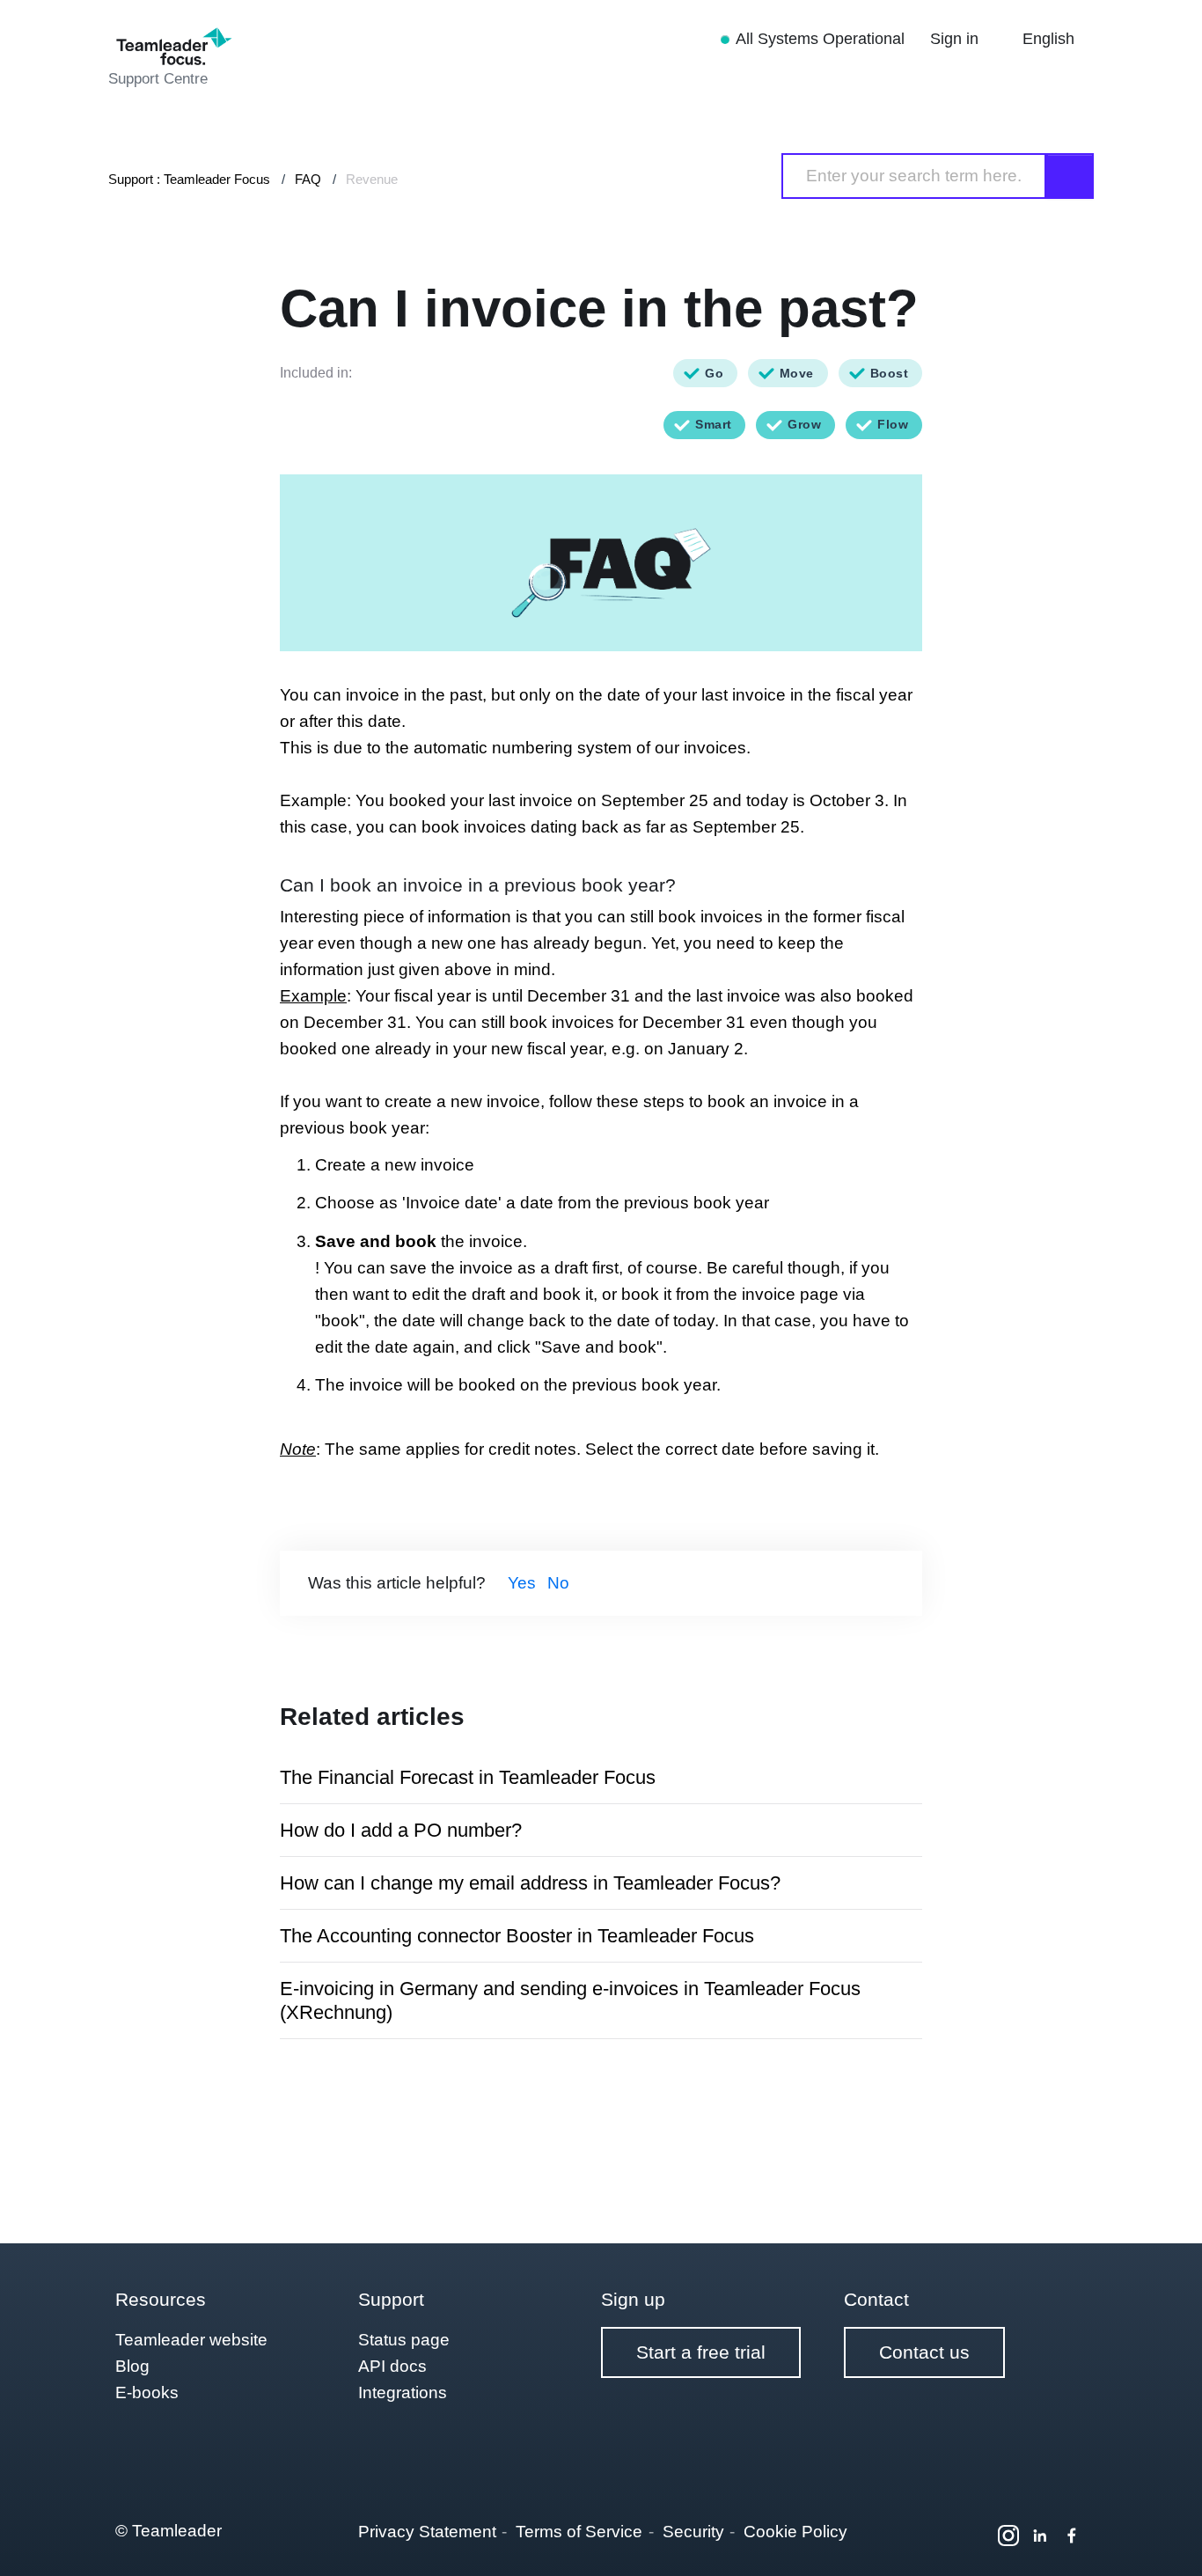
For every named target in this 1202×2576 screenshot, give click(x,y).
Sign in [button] (956, 39)
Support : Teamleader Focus (189, 179)
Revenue (372, 179)
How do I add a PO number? (401, 1830)
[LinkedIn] (1040, 2536)
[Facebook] (1072, 2536)
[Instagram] (1008, 2536)
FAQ (308, 179)
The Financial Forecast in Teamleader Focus (468, 1777)
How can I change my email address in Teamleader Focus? (530, 1883)
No (558, 1583)
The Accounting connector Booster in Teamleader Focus (517, 1936)
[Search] (1070, 176)
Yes (522, 1583)
